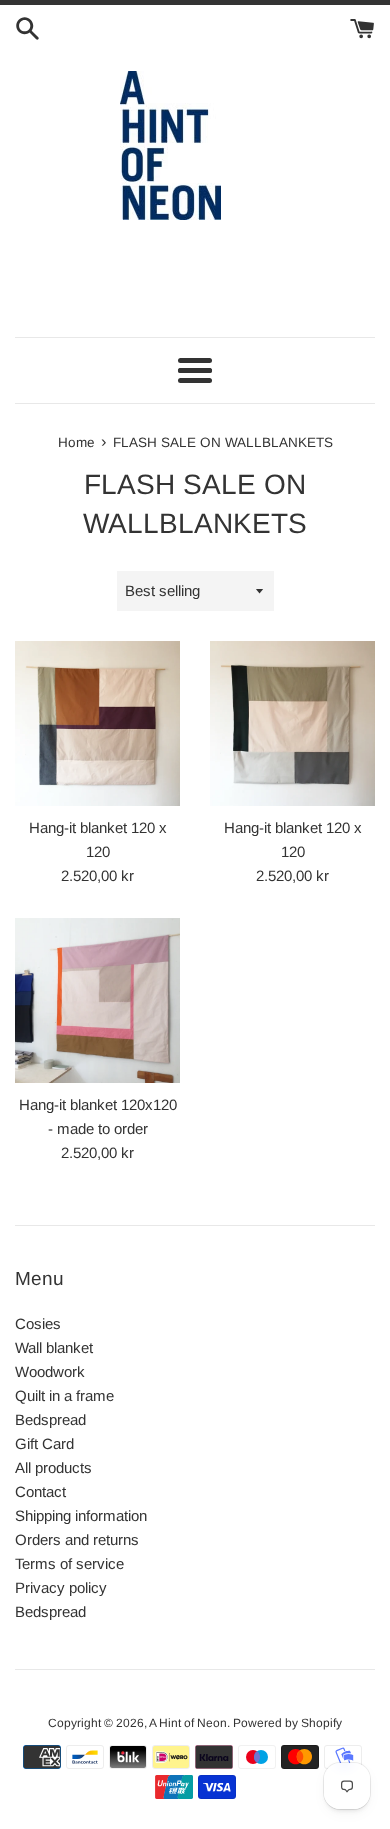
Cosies (38, 1323)
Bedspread (50, 1419)
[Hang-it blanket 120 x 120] (97, 723)
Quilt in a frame (64, 1395)
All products (53, 1467)
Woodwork (50, 1371)
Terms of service (69, 1563)
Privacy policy (61, 1587)
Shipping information (81, 1515)
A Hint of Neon (188, 1723)
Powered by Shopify (287, 1723)
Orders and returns (77, 1539)
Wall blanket (54, 1347)
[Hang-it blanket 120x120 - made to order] (97, 1000)
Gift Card (44, 1443)
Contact (40, 1491)
